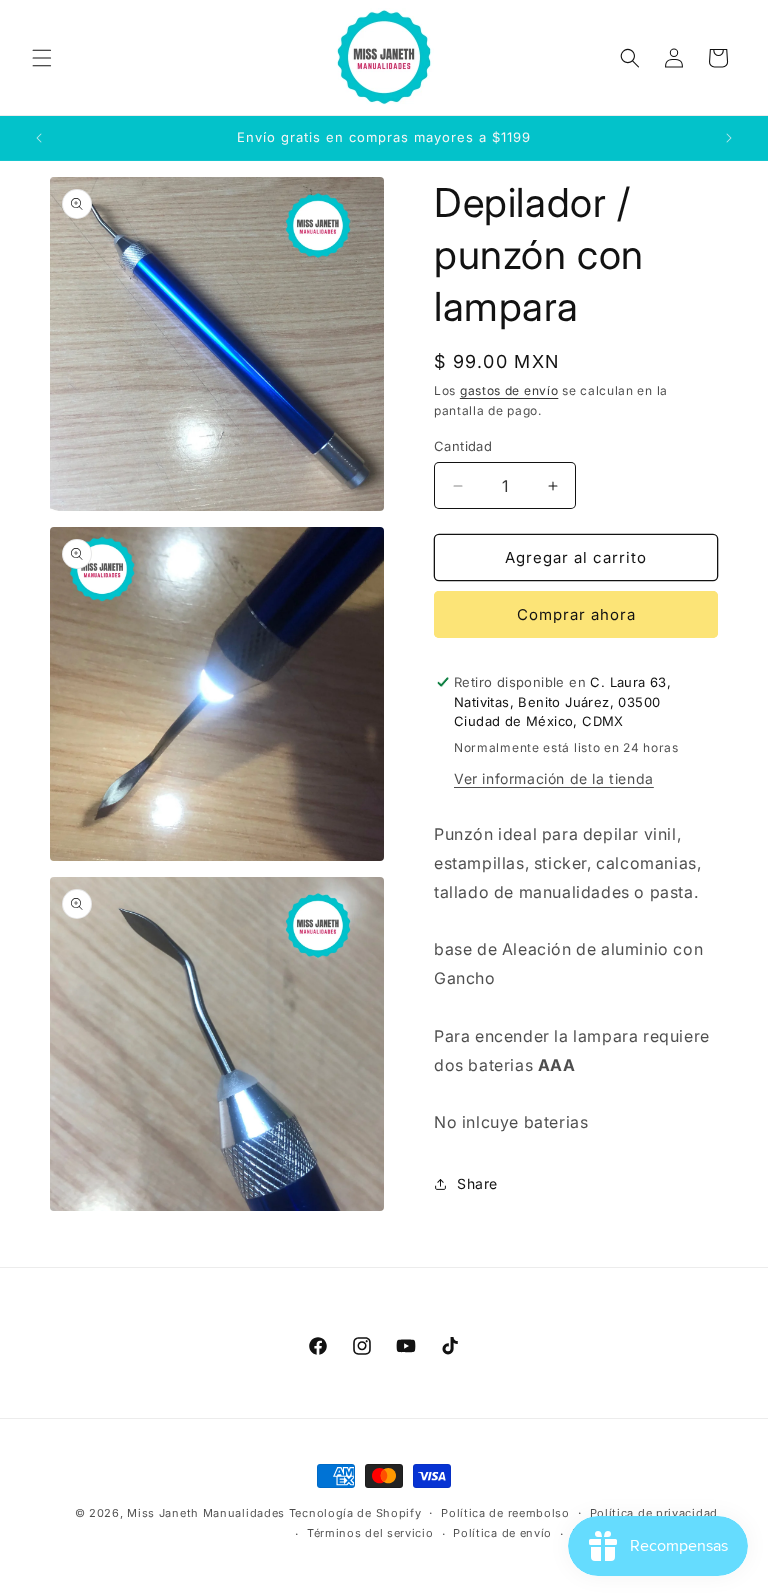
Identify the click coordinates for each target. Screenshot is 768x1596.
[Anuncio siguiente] (729, 138)
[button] (42, 58)
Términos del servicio (370, 1533)
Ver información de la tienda (554, 778)
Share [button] (477, 1183)
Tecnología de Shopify (355, 1513)
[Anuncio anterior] (39, 138)
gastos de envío (509, 390)
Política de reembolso (505, 1513)
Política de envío (502, 1533)
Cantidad (463, 446)
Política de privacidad (654, 1513)
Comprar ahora (576, 614)
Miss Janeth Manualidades (206, 1513)
